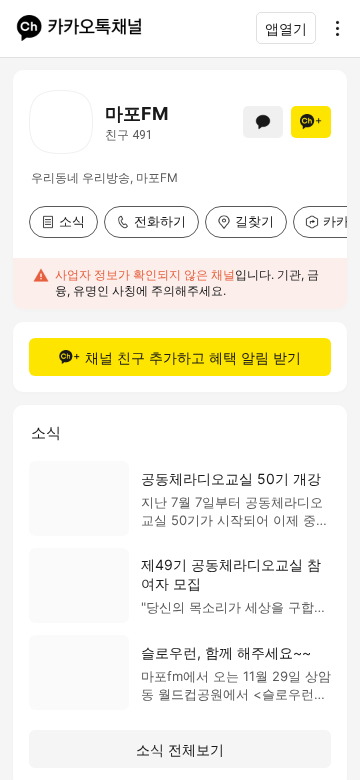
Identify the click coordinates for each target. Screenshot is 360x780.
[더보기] (332, 28)
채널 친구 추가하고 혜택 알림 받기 (193, 357)
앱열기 (286, 28)
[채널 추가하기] (311, 122)
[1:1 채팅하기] (263, 122)
